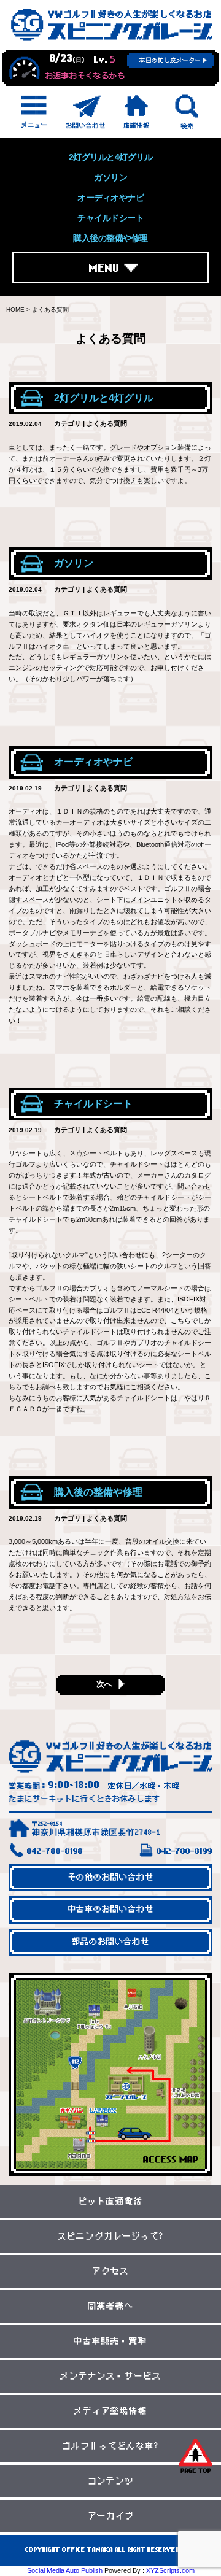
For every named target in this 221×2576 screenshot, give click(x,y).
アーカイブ (111, 2516)
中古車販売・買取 (110, 2341)
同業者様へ (111, 2306)
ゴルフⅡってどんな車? (110, 2446)
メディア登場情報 (110, 2411)
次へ (104, 1684)
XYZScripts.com (170, 2570)
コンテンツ (111, 2481)
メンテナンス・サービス (111, 2376)
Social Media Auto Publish (65, 2570)
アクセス (110, 2271)
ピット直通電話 (111, 2201)
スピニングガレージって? (111, 2236)
